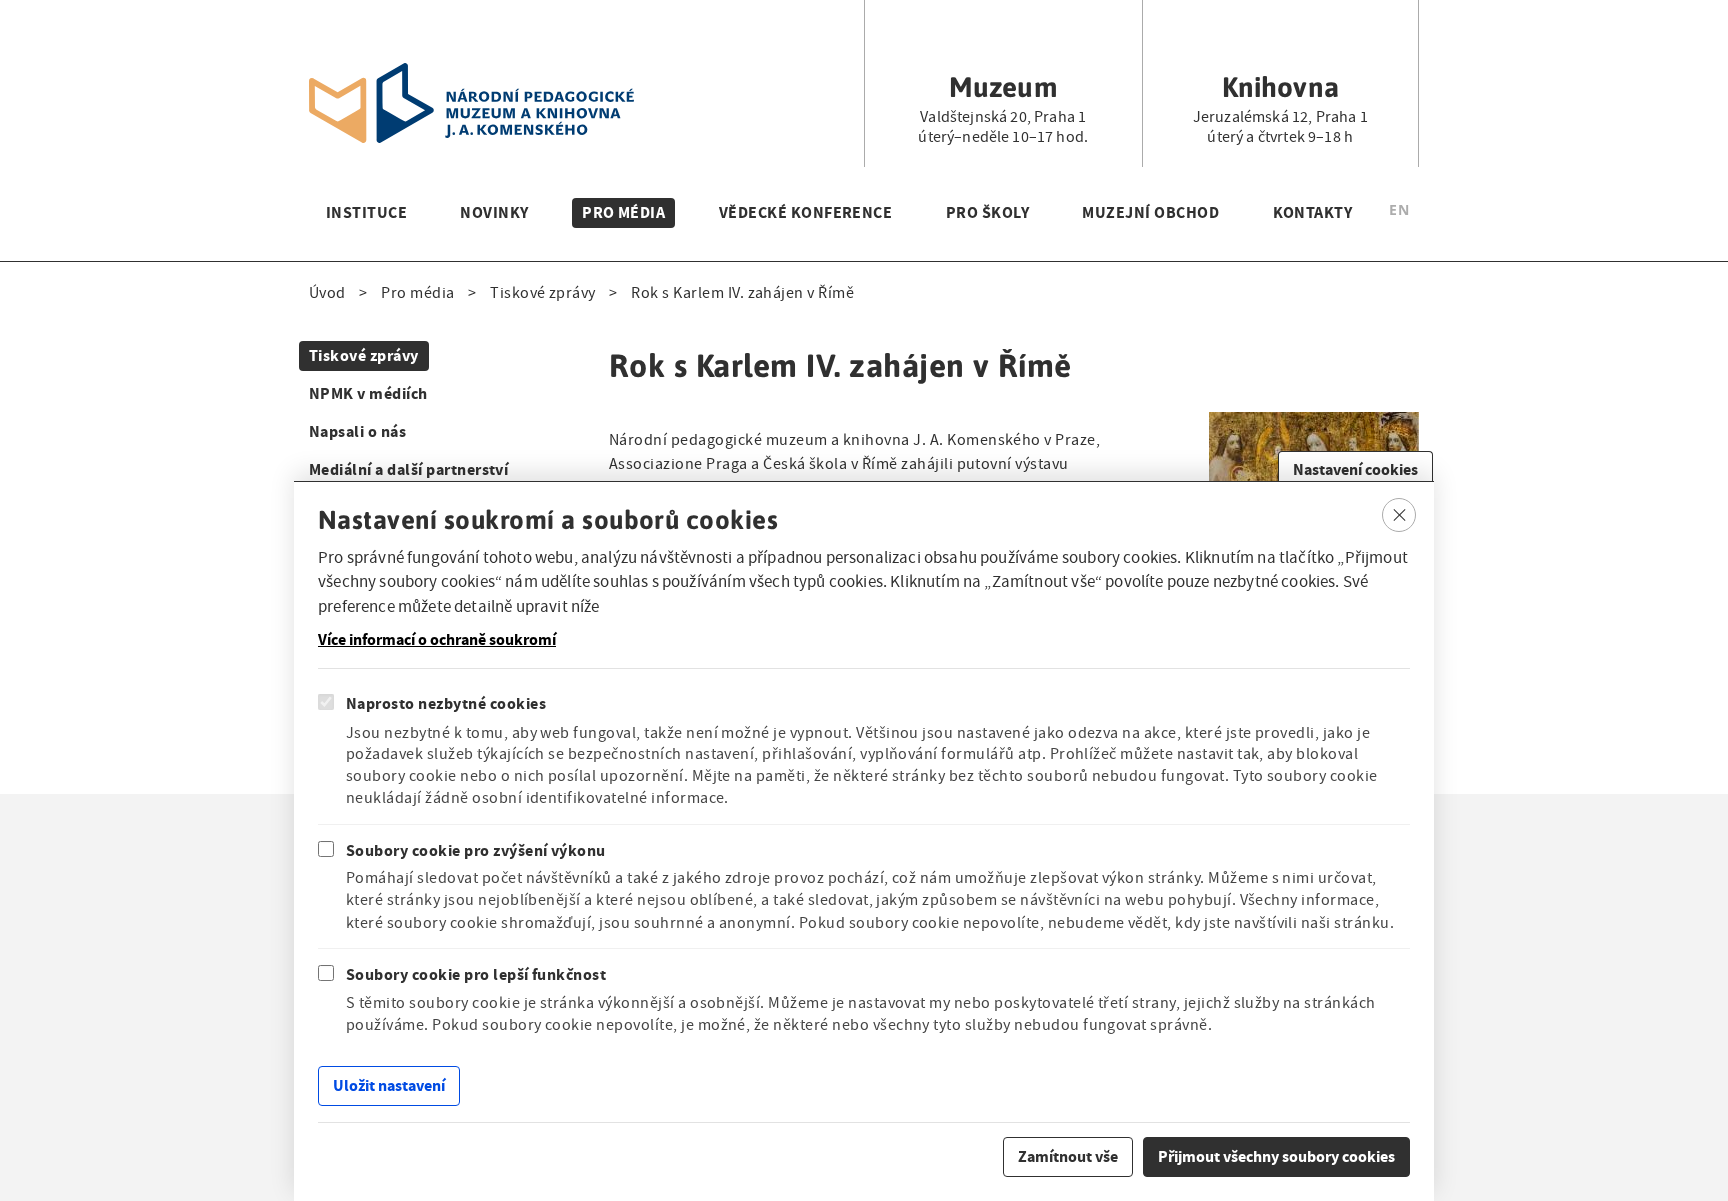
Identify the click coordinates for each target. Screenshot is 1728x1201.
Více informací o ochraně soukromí (437, 640)
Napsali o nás (357, 431)
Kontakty (1313, 212)
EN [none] (1399, 209)
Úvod (327, 293)
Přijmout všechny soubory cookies (1276, 1156)
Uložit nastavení (389, 1085)
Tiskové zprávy (543, 293)
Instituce (366, 212)
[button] (1314, 423)
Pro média (623, 212)
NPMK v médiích (368, 393)
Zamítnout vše (1068, 1156)
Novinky (494, 212)
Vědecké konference (806, 212)
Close (1399, 515)
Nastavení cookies (1355, 469)
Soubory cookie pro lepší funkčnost (476, 974)
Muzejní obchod (1150, 212)
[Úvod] (471, 75)
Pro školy (987, 212)
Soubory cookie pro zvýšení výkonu (476, 849)
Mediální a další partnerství (408, 469)
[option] (1399, 212)
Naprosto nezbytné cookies (446, 704)
